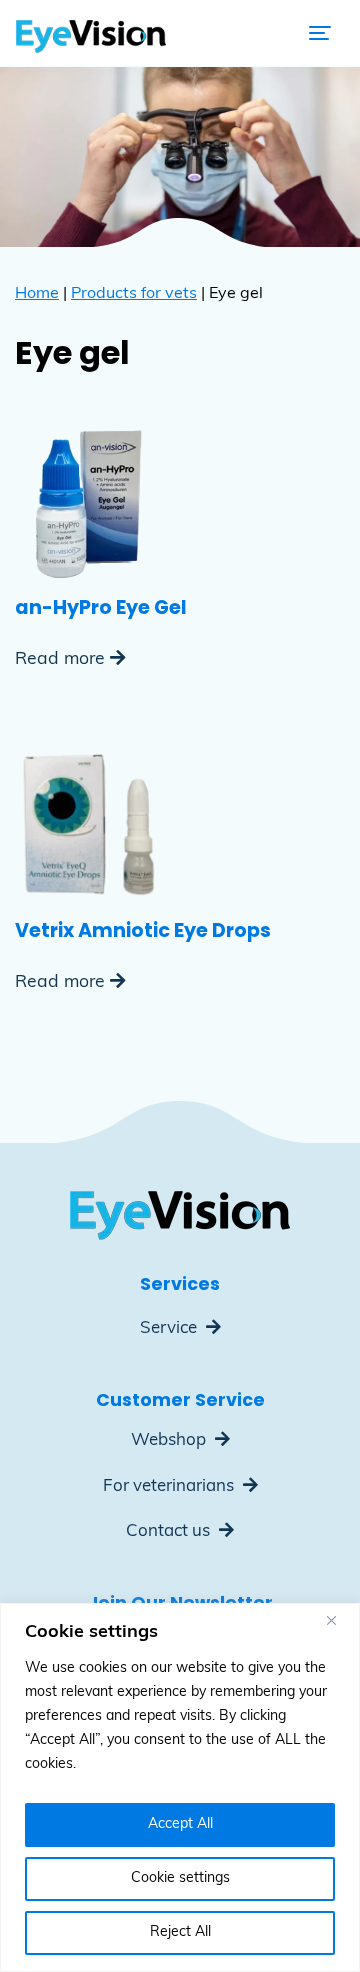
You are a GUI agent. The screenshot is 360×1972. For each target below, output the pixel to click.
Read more (60, 659)
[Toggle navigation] (320, 33)
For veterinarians (170, 1486)
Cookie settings (180, 1878)
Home (37, 294)
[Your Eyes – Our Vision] (91, 33)
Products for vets (134, 294)
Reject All (180, 1932)
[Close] (339, 1620)
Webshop (170, 1440)
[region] (180, 1787)
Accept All (180, 1824)
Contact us (170, 1531)
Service (170, 1328)
